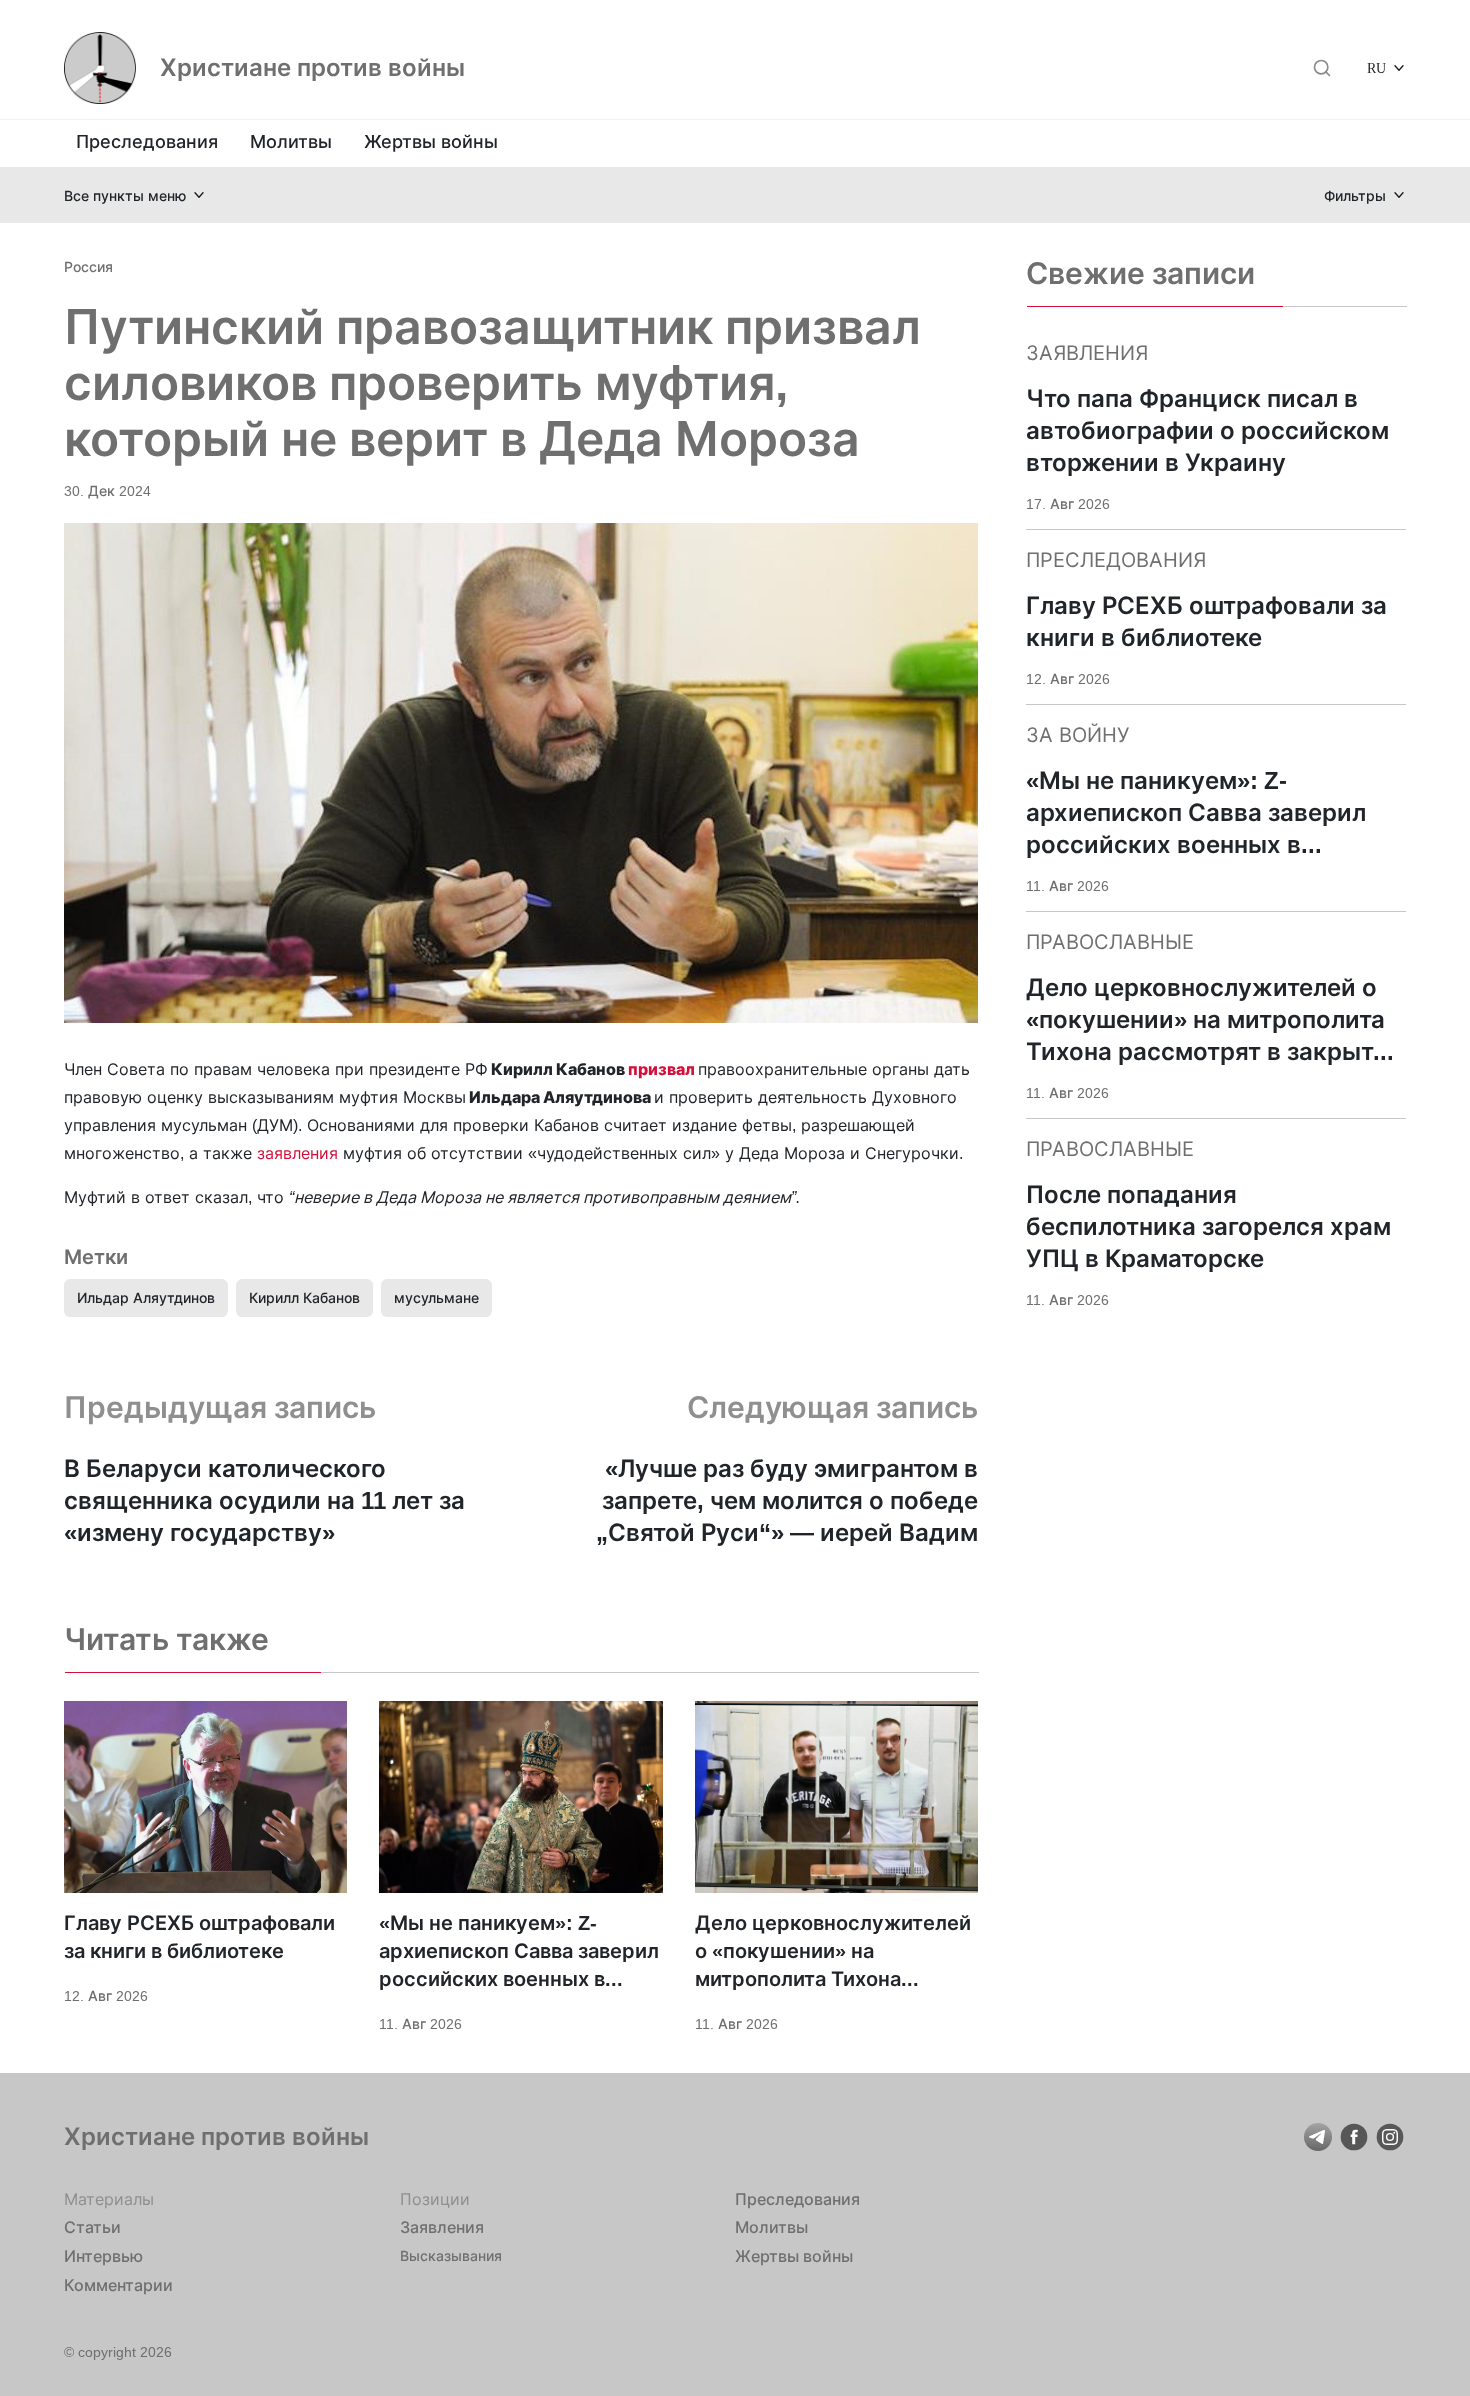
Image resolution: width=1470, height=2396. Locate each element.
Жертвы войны (431, 141)
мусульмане (436, 1297)
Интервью (103, 2256)
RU (1376, 67)
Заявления (442, 2227)
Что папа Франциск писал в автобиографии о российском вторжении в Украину (1207, 430)
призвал (663, 1069)
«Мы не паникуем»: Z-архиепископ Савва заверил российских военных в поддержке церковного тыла (519, 1952)
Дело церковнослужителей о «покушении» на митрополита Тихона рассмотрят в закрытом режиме (833, 1952)
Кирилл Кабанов (304, 1297)
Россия (88, 266)
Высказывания (451, 2255)
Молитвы (291, 141)
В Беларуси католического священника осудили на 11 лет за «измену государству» (264, 1500)
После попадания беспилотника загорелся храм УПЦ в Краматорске (1208, 1226)
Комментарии (118, 2285)
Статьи (92, 2227)
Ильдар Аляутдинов (146, 1297)
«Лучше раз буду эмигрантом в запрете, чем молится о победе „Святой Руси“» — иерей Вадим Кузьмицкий (787, 1501)
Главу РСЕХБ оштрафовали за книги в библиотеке (199, 1937)
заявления (297, 1153)
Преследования (147, 141)
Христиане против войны (312, 68)
